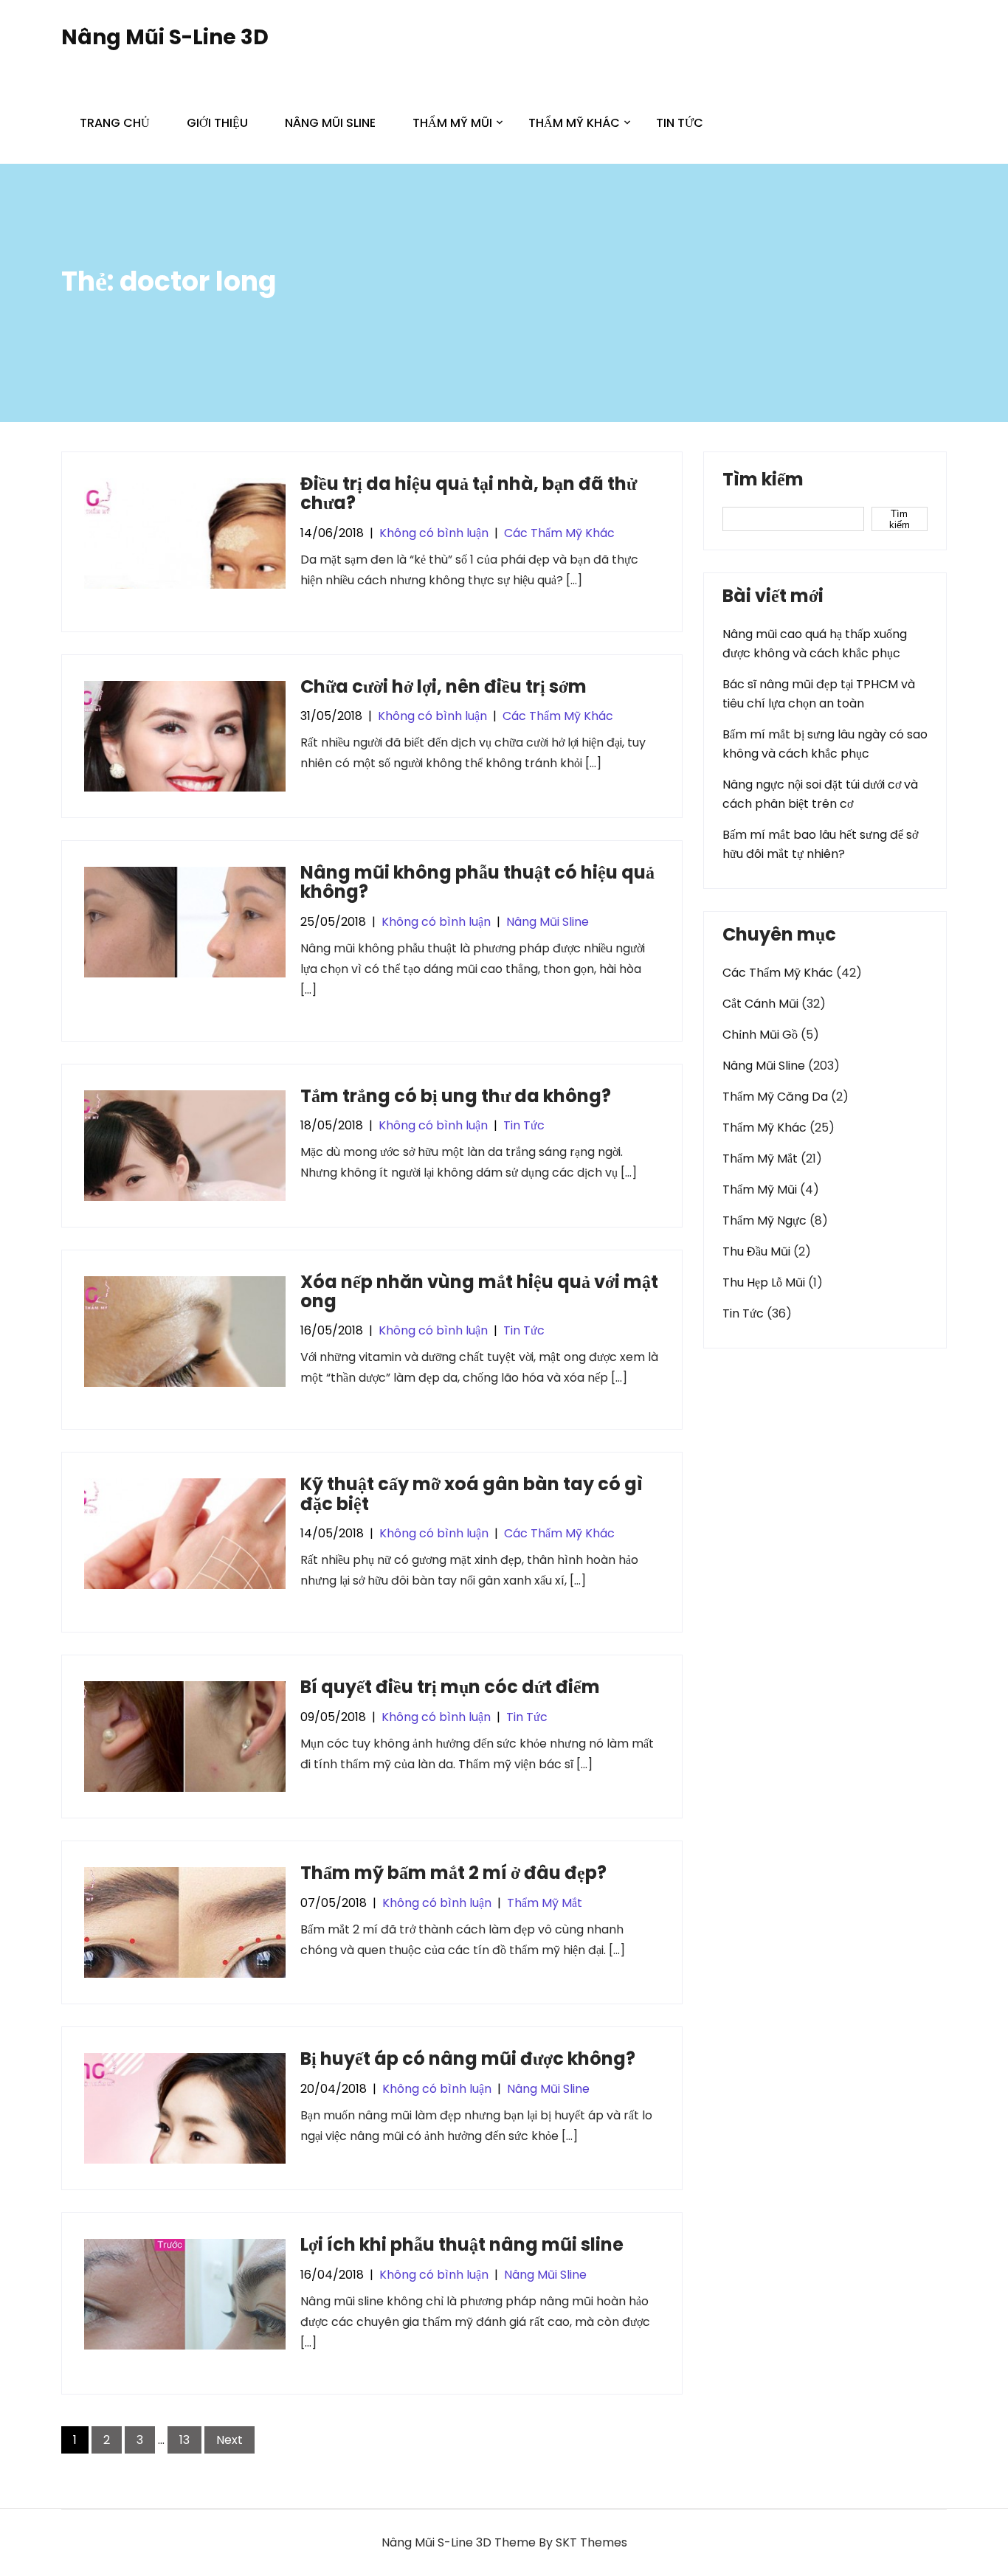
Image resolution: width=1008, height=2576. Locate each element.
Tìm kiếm (763, 481)
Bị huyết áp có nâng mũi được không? (468, 2059)
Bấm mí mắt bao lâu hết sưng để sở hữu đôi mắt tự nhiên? (820, 844)
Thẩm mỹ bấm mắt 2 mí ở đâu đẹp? (453, 1873)
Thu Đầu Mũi (756, 1251)
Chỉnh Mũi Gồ (760, 1035)
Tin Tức (680, 123)
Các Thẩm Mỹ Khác (559, 533)
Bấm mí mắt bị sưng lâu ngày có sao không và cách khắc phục (825, 744)
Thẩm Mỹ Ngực (764, 1221)
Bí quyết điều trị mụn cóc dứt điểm (450, 1687)
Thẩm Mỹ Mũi (452, 123)
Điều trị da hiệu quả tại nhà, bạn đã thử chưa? (469, 493)
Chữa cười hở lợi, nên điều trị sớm (443, 686)
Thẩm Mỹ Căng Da (775, 1097)
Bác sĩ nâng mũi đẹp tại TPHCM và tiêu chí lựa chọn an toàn (819, 694)
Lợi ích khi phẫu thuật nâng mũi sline (462, 2244)
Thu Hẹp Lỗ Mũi (764, 1282)
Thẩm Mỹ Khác (574, 123)
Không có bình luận (434, 533)
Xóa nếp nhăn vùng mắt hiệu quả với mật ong (479, 1291)
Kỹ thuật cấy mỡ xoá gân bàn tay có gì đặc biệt (472, 1493)
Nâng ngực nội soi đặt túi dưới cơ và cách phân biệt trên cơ (820, 794)
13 (184, 2440)
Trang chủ (115, 123)
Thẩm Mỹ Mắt (545, 1903)
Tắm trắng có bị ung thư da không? (456, 1096)
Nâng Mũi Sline (330, 123)
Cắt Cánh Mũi (760, 1004)
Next (229, 2440)
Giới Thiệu (217, 123)
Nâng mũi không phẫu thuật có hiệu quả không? (477, 882)
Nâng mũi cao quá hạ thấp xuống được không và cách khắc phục (815, 644)
